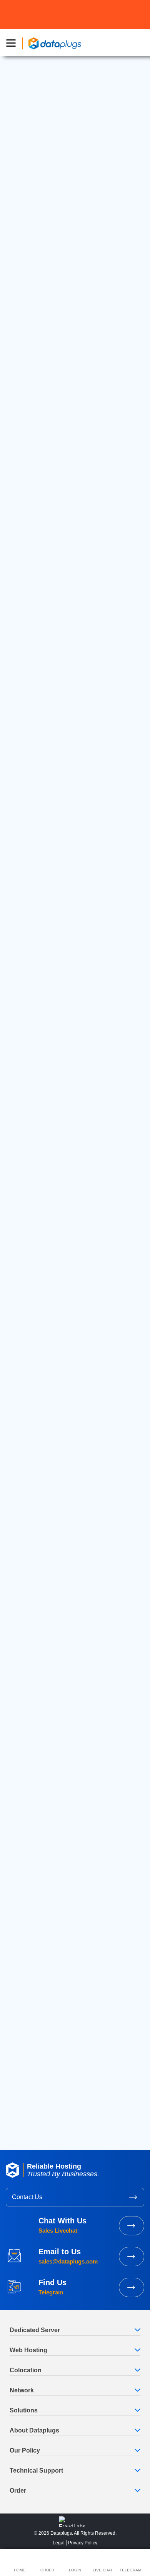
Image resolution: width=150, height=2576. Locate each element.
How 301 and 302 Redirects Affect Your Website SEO (65, 1748)
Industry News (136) (40, 1585)
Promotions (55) (35, 1573)
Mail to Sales (132, 2257)
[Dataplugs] (55, 43)
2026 (20, 1995)
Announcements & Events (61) (52, 1550)
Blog (42, 1382)
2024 (20, 2017)
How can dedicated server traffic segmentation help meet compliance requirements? (74, 1933)
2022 (20, 2039)
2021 (20, 2051)
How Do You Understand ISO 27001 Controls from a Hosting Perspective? (72, 1909)
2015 (20, 2117)
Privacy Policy (83, 2543)
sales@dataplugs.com (53, 1332)
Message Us (132, 2287)
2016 (20, 2106)
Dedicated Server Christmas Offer (57, 1704)
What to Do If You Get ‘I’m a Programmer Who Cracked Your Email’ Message (73, 1724)
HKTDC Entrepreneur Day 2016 (53, 1769)
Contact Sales (132, 2226)
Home (26, 1382)
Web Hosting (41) (36, 1597)
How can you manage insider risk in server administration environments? (68, 1886)
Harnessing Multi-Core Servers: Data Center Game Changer (64, 1453)
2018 (20, 2084)
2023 (20, 2028)
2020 (20, 2062)
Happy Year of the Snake (65, 1432)
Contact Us (27, 2197)
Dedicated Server (44, 147)
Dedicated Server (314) (43, 1562)
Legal (59, 2543)
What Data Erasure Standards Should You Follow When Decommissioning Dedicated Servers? (68, 1858)
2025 (20, 2006)
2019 (20, 2073)
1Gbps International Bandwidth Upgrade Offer (72, 1686)
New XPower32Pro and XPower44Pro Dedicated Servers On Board (62, 1666)
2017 (20, 2095)
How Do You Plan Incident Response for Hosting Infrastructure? (65, 1830)
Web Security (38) (37, 1609)
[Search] (129, 1497)
